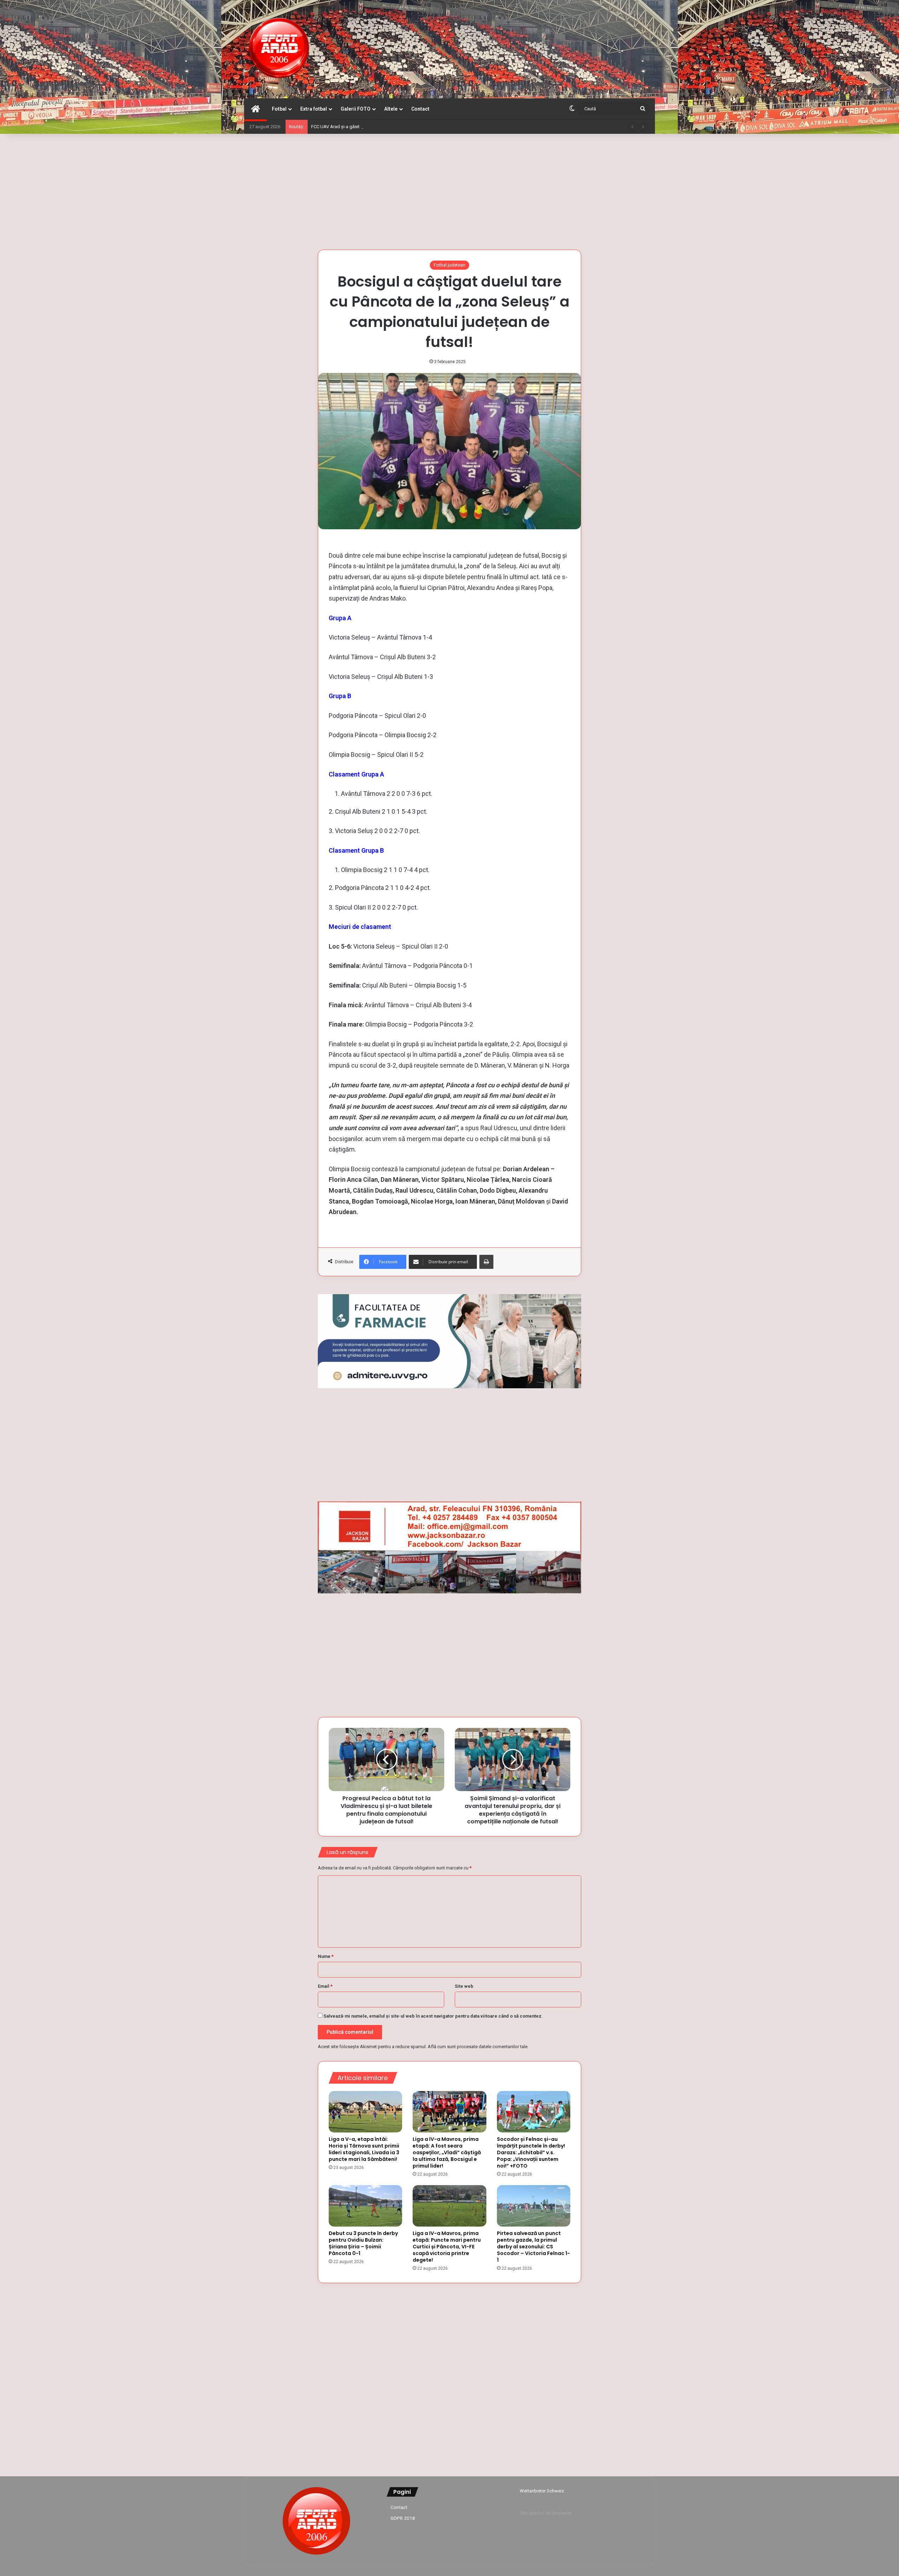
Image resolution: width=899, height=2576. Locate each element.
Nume (326, 1956)
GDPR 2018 (403, 2518)
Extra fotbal (314, 109)
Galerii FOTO (356, 109)
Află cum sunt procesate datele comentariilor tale (478, 2047)
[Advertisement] (449, 190)
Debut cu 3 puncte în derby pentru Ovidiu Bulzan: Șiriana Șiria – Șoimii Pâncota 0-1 (363, 2243)
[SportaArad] (279, 49)
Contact (420, 109)
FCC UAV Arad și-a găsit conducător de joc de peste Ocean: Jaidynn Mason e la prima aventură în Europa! (418, 127)
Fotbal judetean (449, 265)
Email (325, 1986)
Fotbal (279, 109)
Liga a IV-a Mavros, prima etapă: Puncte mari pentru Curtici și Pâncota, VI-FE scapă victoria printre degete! (447, 2247)
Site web (464, 1986)
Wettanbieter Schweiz (542, 2491)
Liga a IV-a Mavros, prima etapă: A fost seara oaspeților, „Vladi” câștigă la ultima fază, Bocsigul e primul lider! (447, 2152)
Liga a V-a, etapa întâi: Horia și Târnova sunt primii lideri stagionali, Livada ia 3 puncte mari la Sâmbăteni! (364, 2149)
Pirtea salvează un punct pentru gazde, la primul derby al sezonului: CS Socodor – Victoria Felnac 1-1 (533, 2247)
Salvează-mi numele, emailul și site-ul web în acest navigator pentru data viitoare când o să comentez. (433, 2016)
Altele (391, 109)
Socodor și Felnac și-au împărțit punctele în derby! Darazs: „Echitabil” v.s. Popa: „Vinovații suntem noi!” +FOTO (531, 2152)
